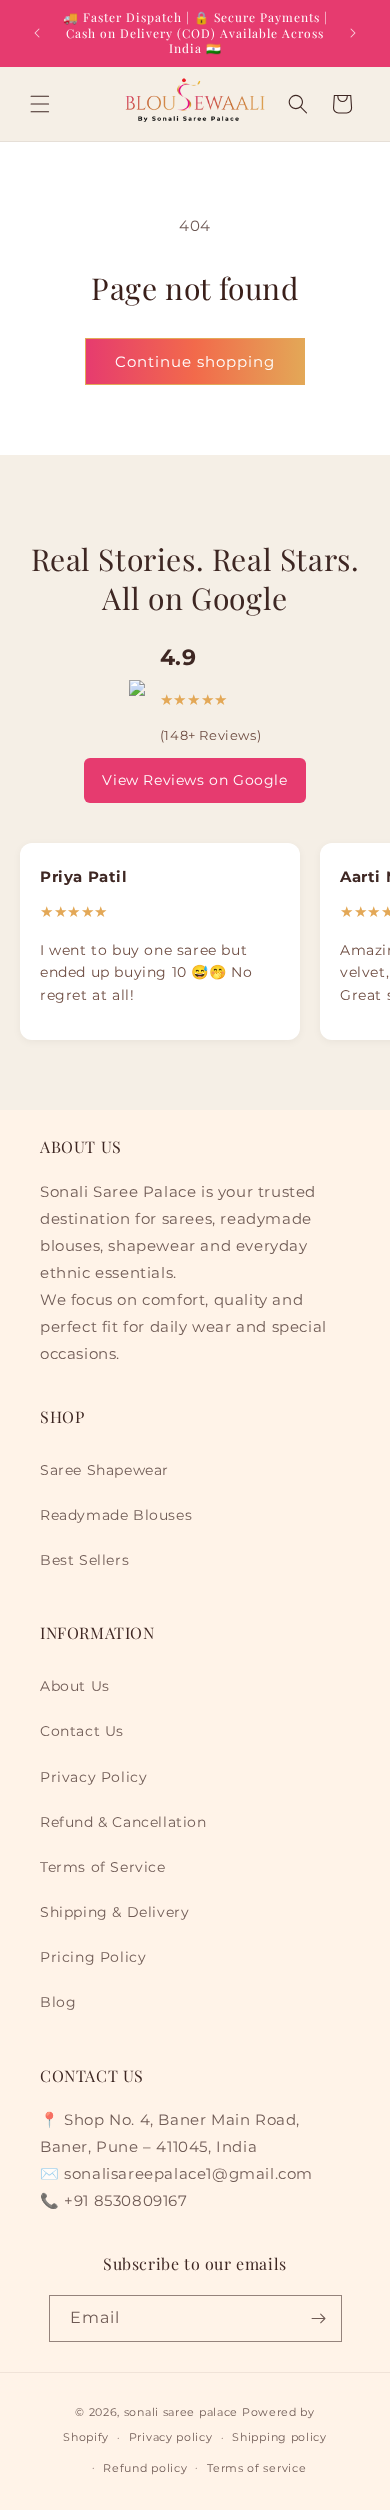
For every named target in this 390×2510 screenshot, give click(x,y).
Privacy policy (171, 2437)
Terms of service (256, 2468)
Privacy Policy (93, 1777)
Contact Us (82, 1731)
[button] (40, 104)
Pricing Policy (93, 1957)
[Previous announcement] (37, 33)
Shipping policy (279, 2437)
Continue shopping (195, 361)
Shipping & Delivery (114, 1912)
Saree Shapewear (104, 1470)
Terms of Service (103, 1867)
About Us (75, 1686)
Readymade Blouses (116, 1515)
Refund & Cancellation (123, 1822)
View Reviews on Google (194, 780)
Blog (58, 2002)
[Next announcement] (353, 33)
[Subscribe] (319, 2318)
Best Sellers (84, 1560)
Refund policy (145, 2468)
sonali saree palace (181, 2412)
